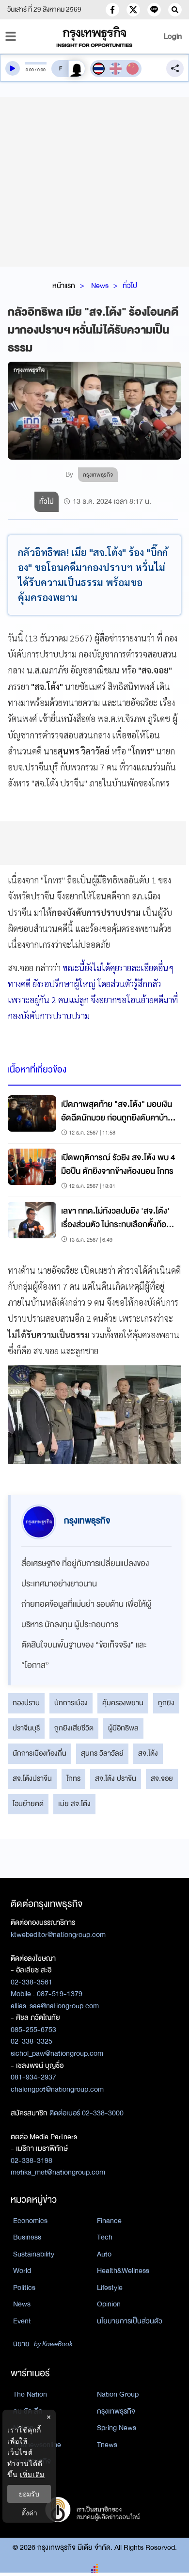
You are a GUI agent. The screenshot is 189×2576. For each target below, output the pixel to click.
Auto (104, 2254)
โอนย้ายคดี (28, 1804)
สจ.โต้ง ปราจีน (116, 1778)
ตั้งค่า (29, 2513)
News (100, 286)
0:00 (30, 70)
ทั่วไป (130, 286)
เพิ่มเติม (32, 2474)
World (22, 2271)
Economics (30, 2221)
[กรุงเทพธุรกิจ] (95, 37)
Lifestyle (110, 2288)
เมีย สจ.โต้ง (74, 1804)
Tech (105, 2237)
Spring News (117, 2428)
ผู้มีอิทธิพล (123, 1728)
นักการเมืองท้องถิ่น (39, 1753)
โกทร (73, 1778)
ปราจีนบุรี (26, 1728)
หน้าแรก (64, 286)
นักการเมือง (71, 1703)
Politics (24, 2288)
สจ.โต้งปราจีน (32, 1778)
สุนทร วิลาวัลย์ (102, 1753)
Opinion (109, 2304)
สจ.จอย (162, 1778)
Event (22, 2321)
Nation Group (118, 2394)
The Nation (30, 2394)
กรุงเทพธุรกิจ (116, 2411)
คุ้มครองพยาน (123, 1703)
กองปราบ (26, 1703)
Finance (109, 2221)
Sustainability (34, 2254)
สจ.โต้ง (148, 1753)
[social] (112, 10)
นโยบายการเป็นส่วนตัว (130, 2321)
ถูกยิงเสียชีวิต (74, 1728)
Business (27, 2237)
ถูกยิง (166, 1703)
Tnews (107, 2445)
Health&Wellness (123, 2271)
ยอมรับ (29, 2494)
